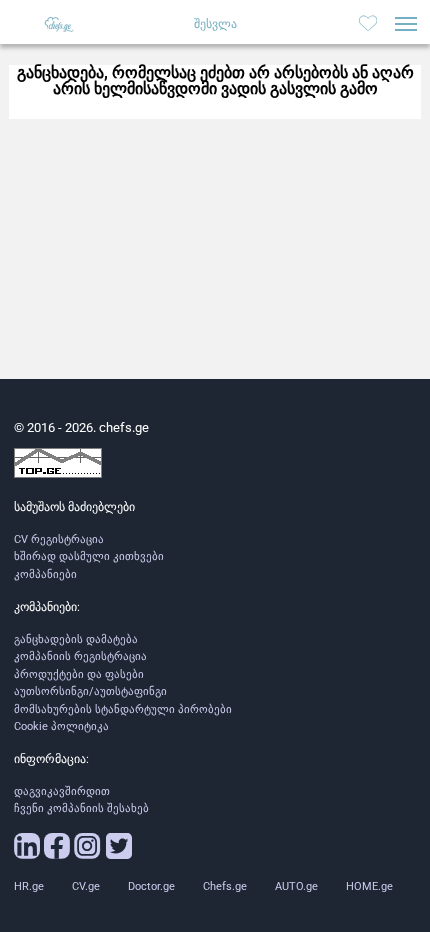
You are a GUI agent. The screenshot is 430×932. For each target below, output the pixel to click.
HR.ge (29, 886)
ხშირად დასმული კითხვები (89, 556)
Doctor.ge (151, 886)
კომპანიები (45, 574)
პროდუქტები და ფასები (79, 674)
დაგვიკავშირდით (62, 791)
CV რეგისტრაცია (59, 539)
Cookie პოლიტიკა (61, 726)
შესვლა (215, 24)
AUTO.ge (296, 886)
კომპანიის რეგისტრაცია (80, 656)
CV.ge (86, 886)
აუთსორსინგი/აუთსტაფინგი (90, 691)
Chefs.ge (225, 886)
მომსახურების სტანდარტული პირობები (123, 709)
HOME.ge (369, 886)
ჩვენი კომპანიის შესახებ (81, 808)
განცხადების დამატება (76, 639)
